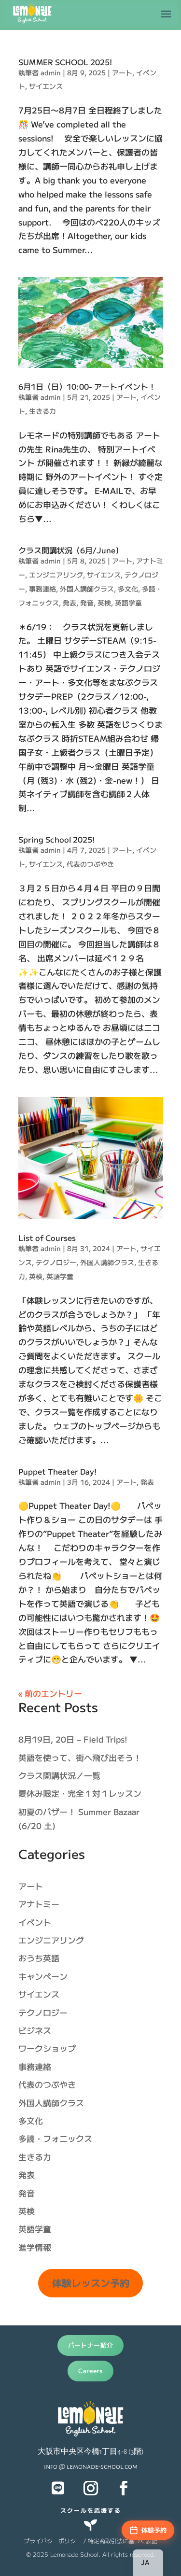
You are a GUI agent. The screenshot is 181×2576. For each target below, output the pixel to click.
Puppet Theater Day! (57, 1471)
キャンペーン (43, 1976)
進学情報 (35, 2247)
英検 (104, 603)
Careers (90, 2371)
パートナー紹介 (91, 2345)
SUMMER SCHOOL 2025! (65, 62)
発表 (70, 603)
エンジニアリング (56, 575)
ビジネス (35, 2030)
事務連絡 (42, 589)
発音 (87, 603)
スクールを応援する (91, 2510)
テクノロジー (56, 1262)
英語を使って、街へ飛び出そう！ (80, 1757)
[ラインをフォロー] (58, 2488)
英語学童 (128, 603)
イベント (35, 1922)
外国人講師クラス (87, 589)
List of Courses (47, 1238)
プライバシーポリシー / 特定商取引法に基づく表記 (90, 2541)
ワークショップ (47, 2048)
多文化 (128, 589)
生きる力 (42, 411)
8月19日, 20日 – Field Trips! (73, 1739)
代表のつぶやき (90, 864)
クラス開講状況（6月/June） (71, 550)
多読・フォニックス (55, 2138)
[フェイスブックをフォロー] (124, 2488)
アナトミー (39, 1904)
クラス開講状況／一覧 (59, 1775)
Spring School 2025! (56, 839)
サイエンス (46, 86)
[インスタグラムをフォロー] (91, 2488)
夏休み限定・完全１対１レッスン (80, 1793)
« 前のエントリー (50, 1693)
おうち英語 (39, 1958)
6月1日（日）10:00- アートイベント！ (87, 386)
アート (122, 72)
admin (51, 72)
